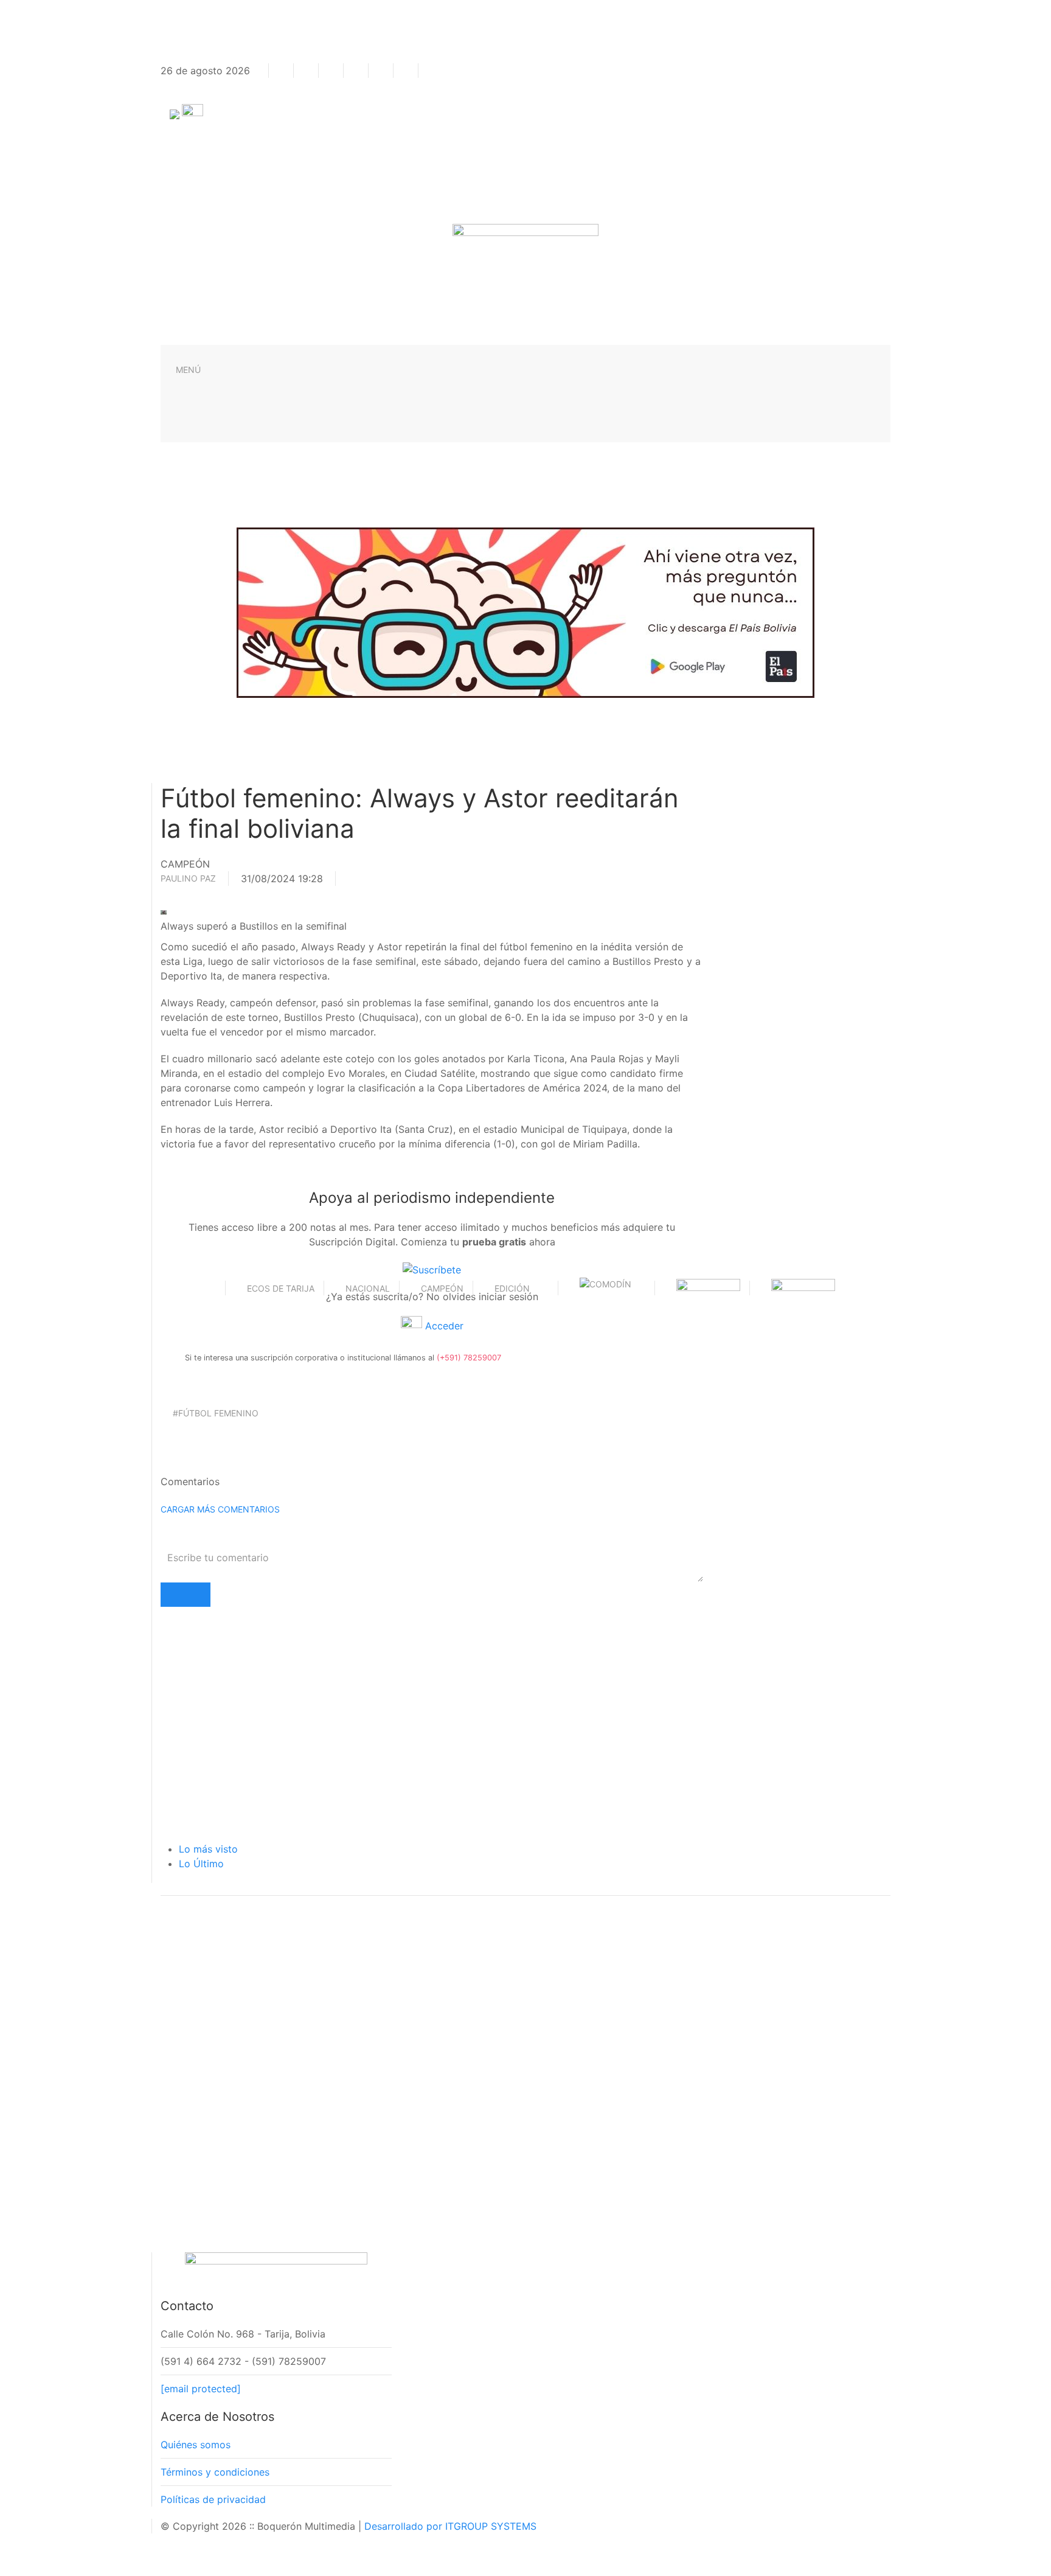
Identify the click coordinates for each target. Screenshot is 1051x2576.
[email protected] (201, 2389)
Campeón (442, 1288)
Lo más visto (208, 1849)
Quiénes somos (196, 2445)
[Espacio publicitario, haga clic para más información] (525, 611)
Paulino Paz (188, 878)
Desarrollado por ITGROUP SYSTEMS (450, 2526)
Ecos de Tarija (281, 1288)
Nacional (368, 1288)
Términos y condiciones (215, 2472)
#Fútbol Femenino (216, 1413)
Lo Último (201, 1864)
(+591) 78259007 (469, 1358)
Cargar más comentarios (220, 1509)
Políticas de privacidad (213, 2499)
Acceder (443, 1326)
